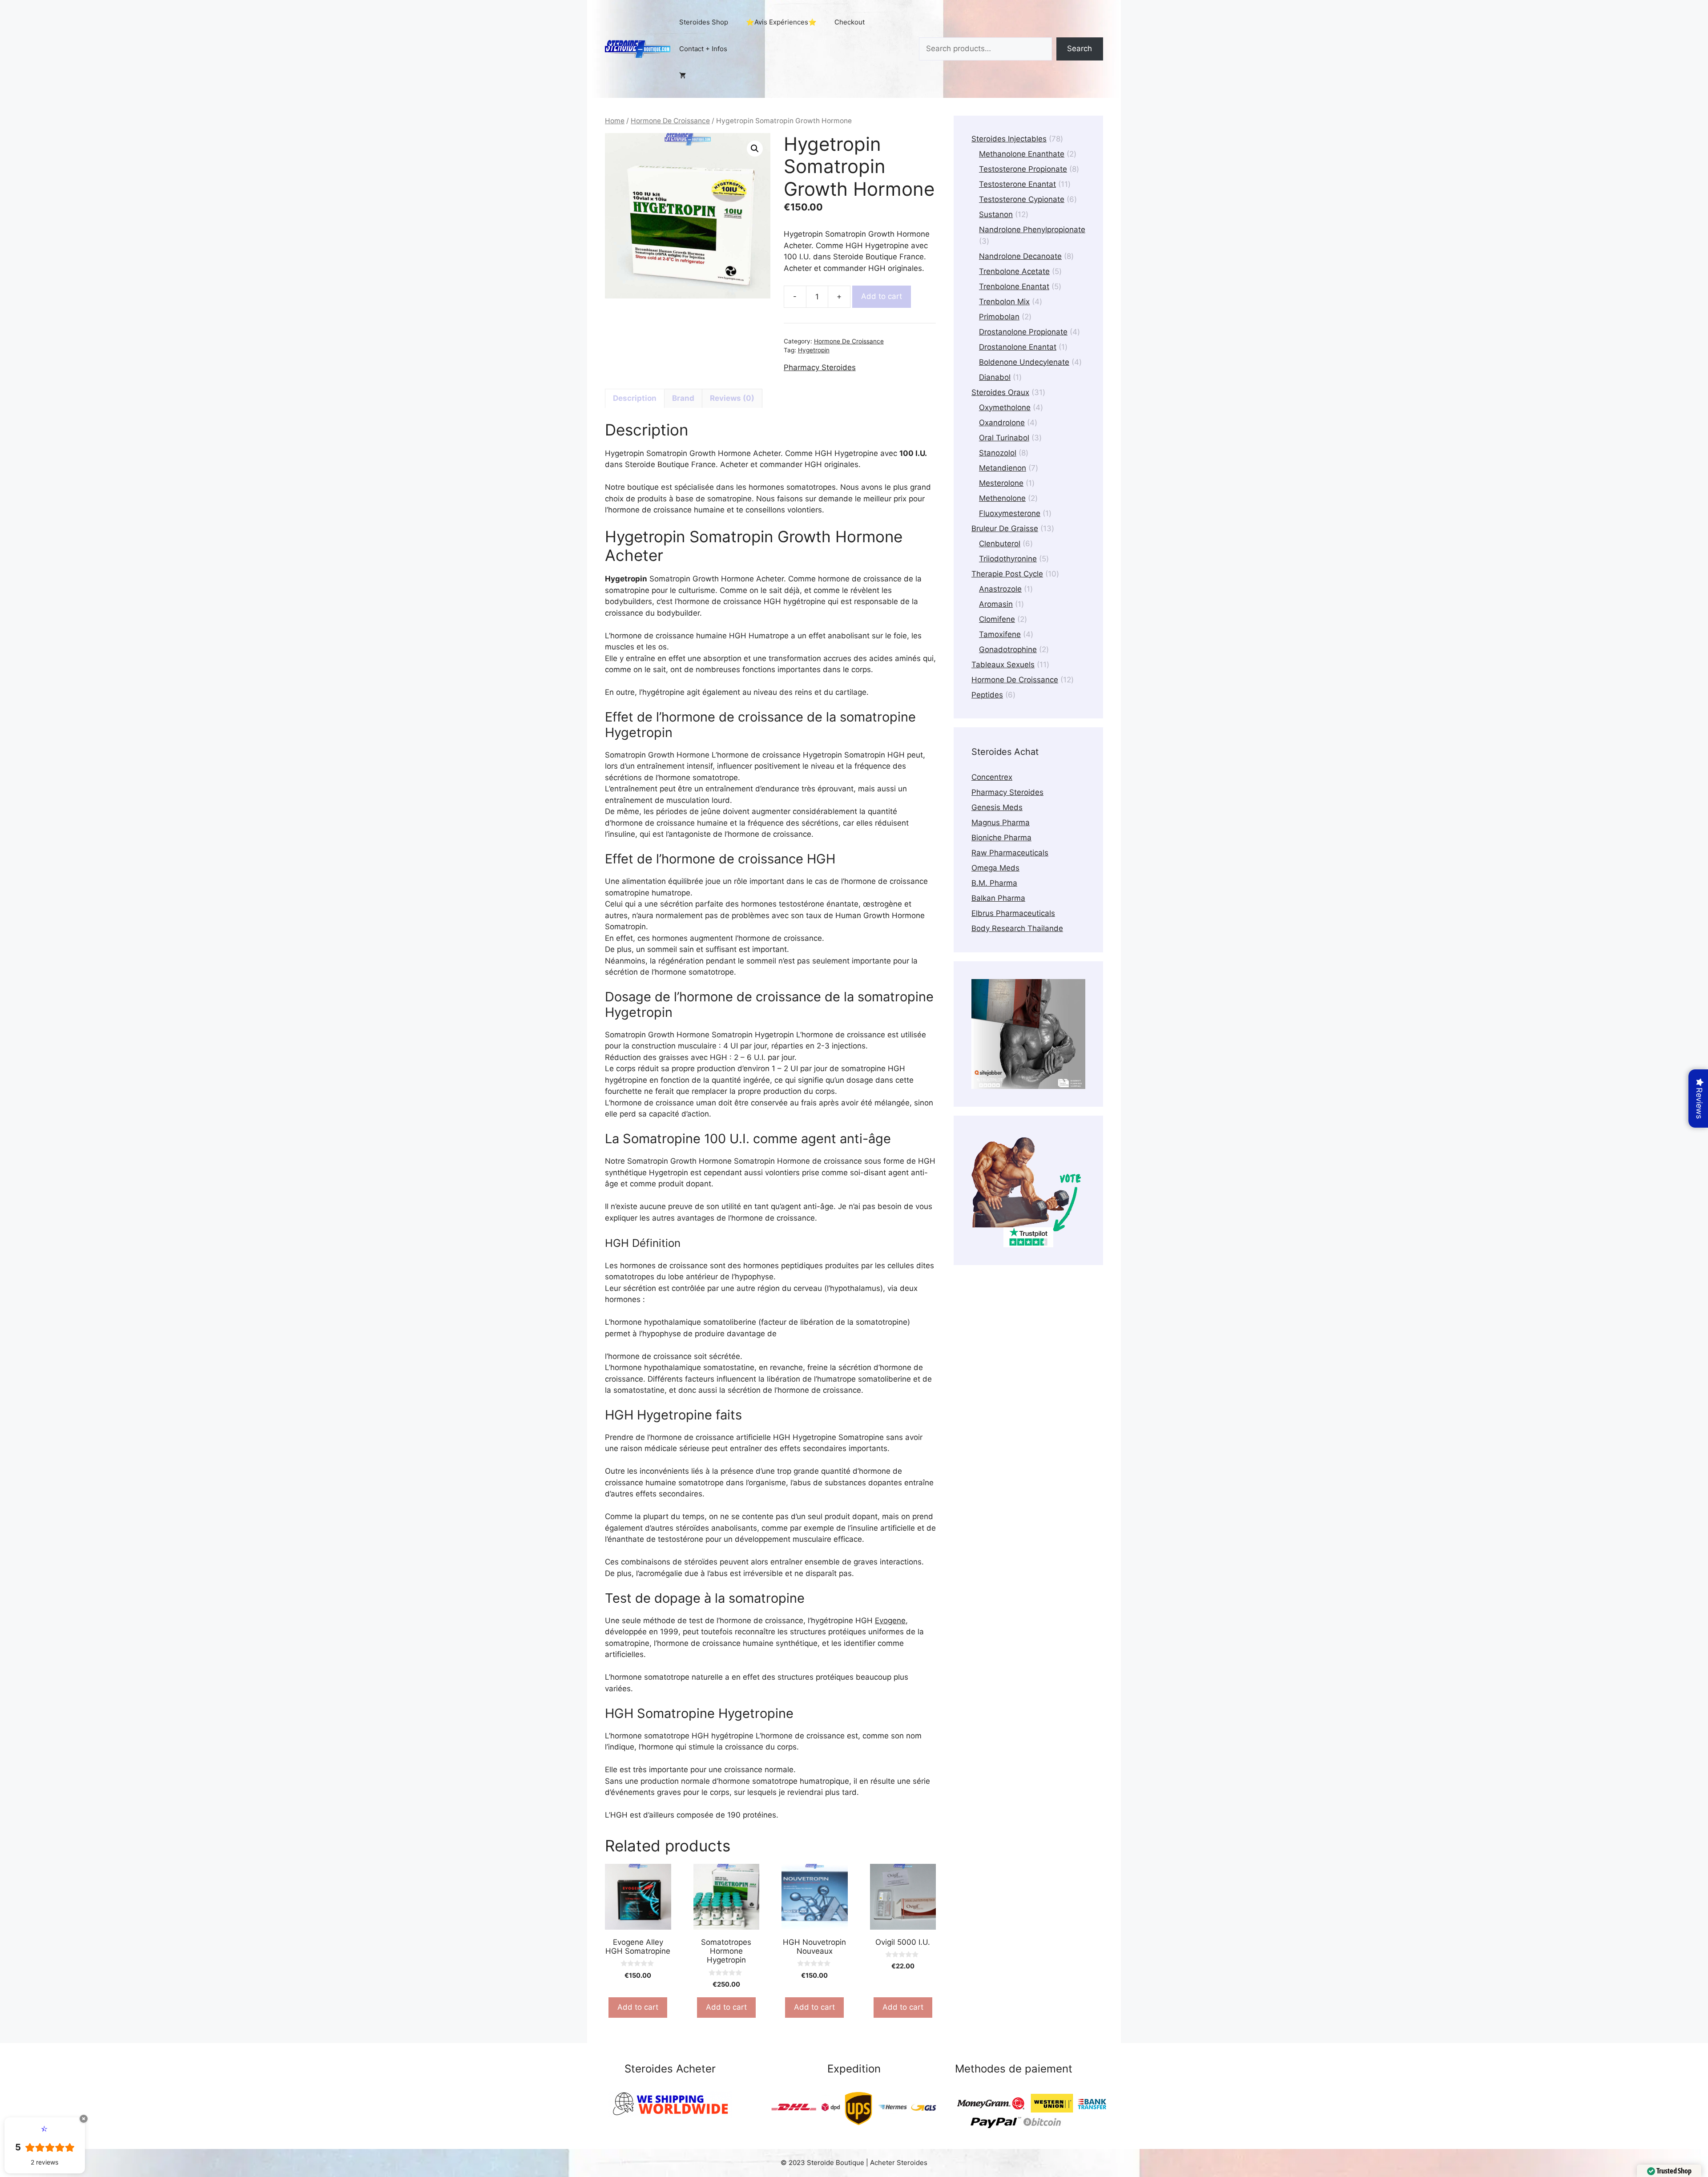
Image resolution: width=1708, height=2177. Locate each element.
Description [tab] (635, 398)
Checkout (850, 22)
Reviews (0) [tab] (732, 398)
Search (1080, 48)
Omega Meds (995, 868)
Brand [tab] (683, 398)
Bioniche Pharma (1001, 838)
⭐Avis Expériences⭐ (781, 22)
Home (615, 121)
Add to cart (882, 296)
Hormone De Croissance (670, 121)
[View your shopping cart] (683, 76)
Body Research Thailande (1017, 928)
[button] (755, 149)
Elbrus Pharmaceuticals (1013, 913)
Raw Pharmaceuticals (1010, 853)
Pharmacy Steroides (820, 367)
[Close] (84, 2119)
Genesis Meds (997, 807)
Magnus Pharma (1001, 822)
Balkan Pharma (998, 898)
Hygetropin (814, 350)
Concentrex (992, 777)
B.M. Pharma (994, 883)
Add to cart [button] (638, 2007)
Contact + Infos (703, 49)
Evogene (890, 1621)
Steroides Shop (704, 22)
